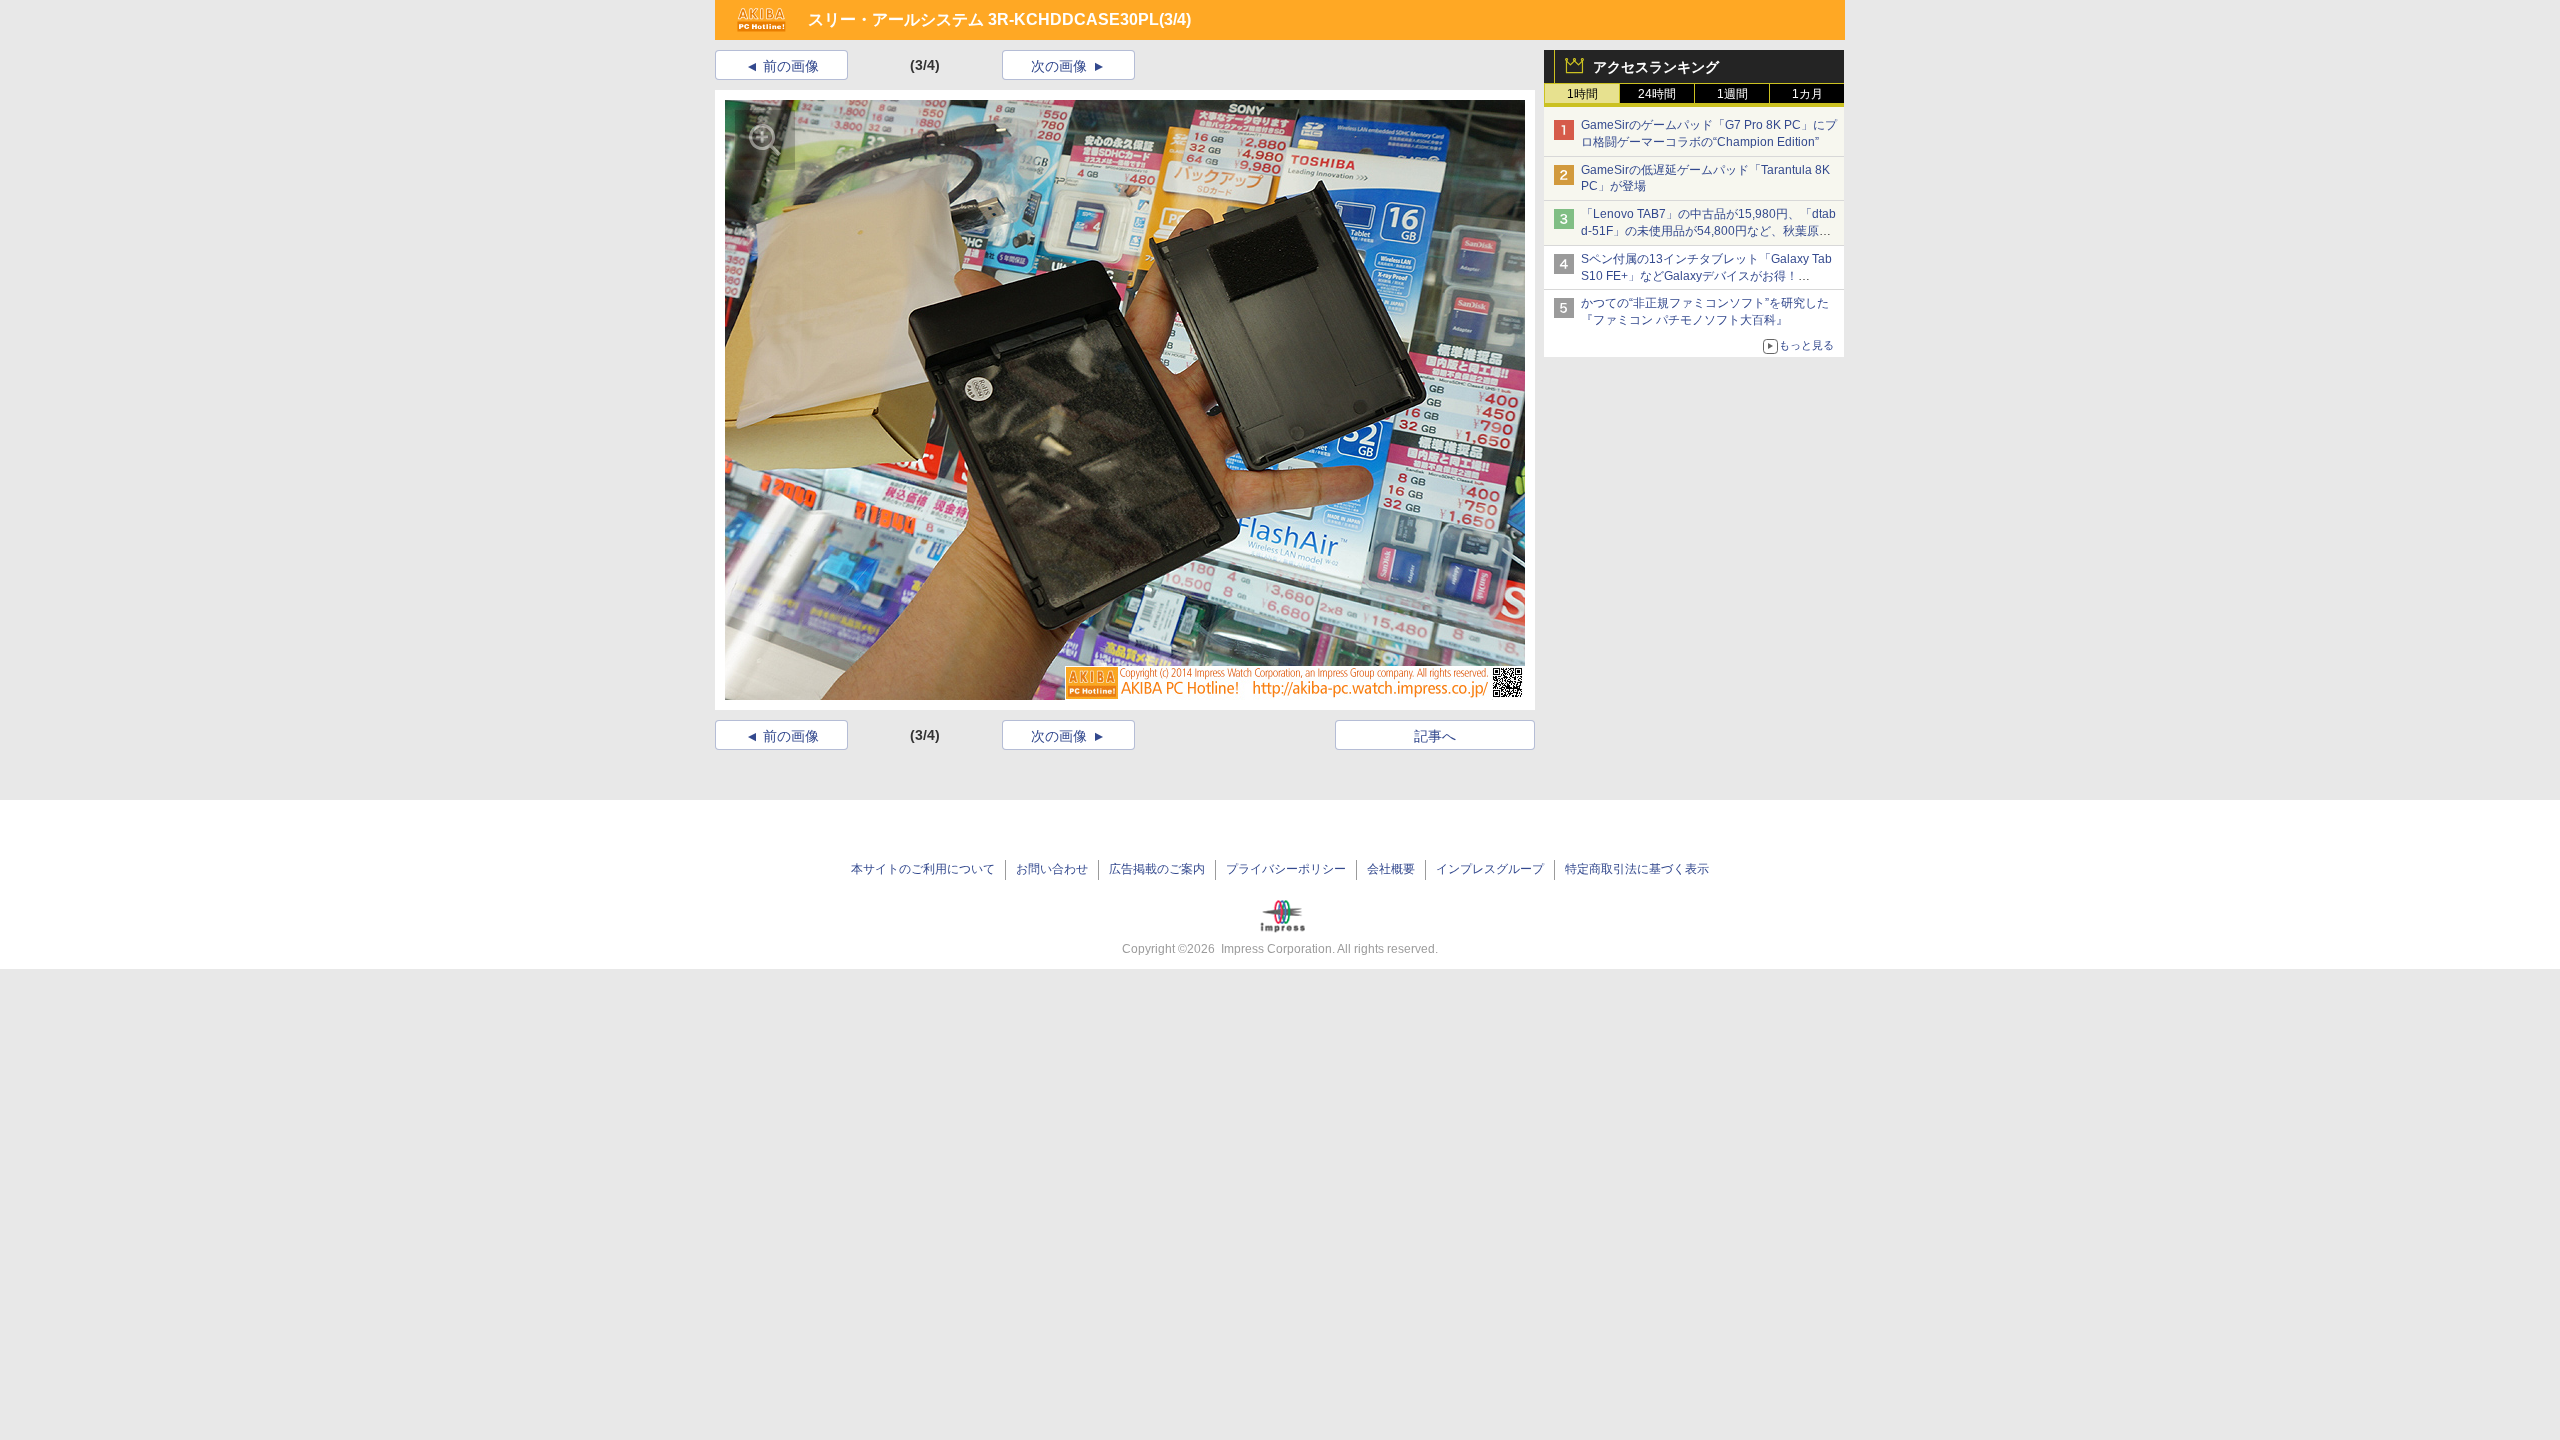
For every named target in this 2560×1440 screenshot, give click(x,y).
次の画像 (1059, 66)
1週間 (1732, 94)
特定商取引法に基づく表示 (1637, 869)
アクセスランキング (1656, 67)
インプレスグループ (1490, 869)
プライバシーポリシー (1286, 869)
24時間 (1657, 94)
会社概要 (1391, 869)
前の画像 (791, 66)
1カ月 (1807, 94)
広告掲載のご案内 (1157, 869)
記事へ (1435, 736)
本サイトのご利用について (923, 869)
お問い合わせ (1052, 869)
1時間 (1582, 94)
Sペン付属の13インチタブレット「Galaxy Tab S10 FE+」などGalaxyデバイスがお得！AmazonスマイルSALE (1706, 276)
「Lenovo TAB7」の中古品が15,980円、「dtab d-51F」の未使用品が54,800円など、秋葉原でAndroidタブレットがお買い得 (1708, 231)
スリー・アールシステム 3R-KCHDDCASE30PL (983, 19)
